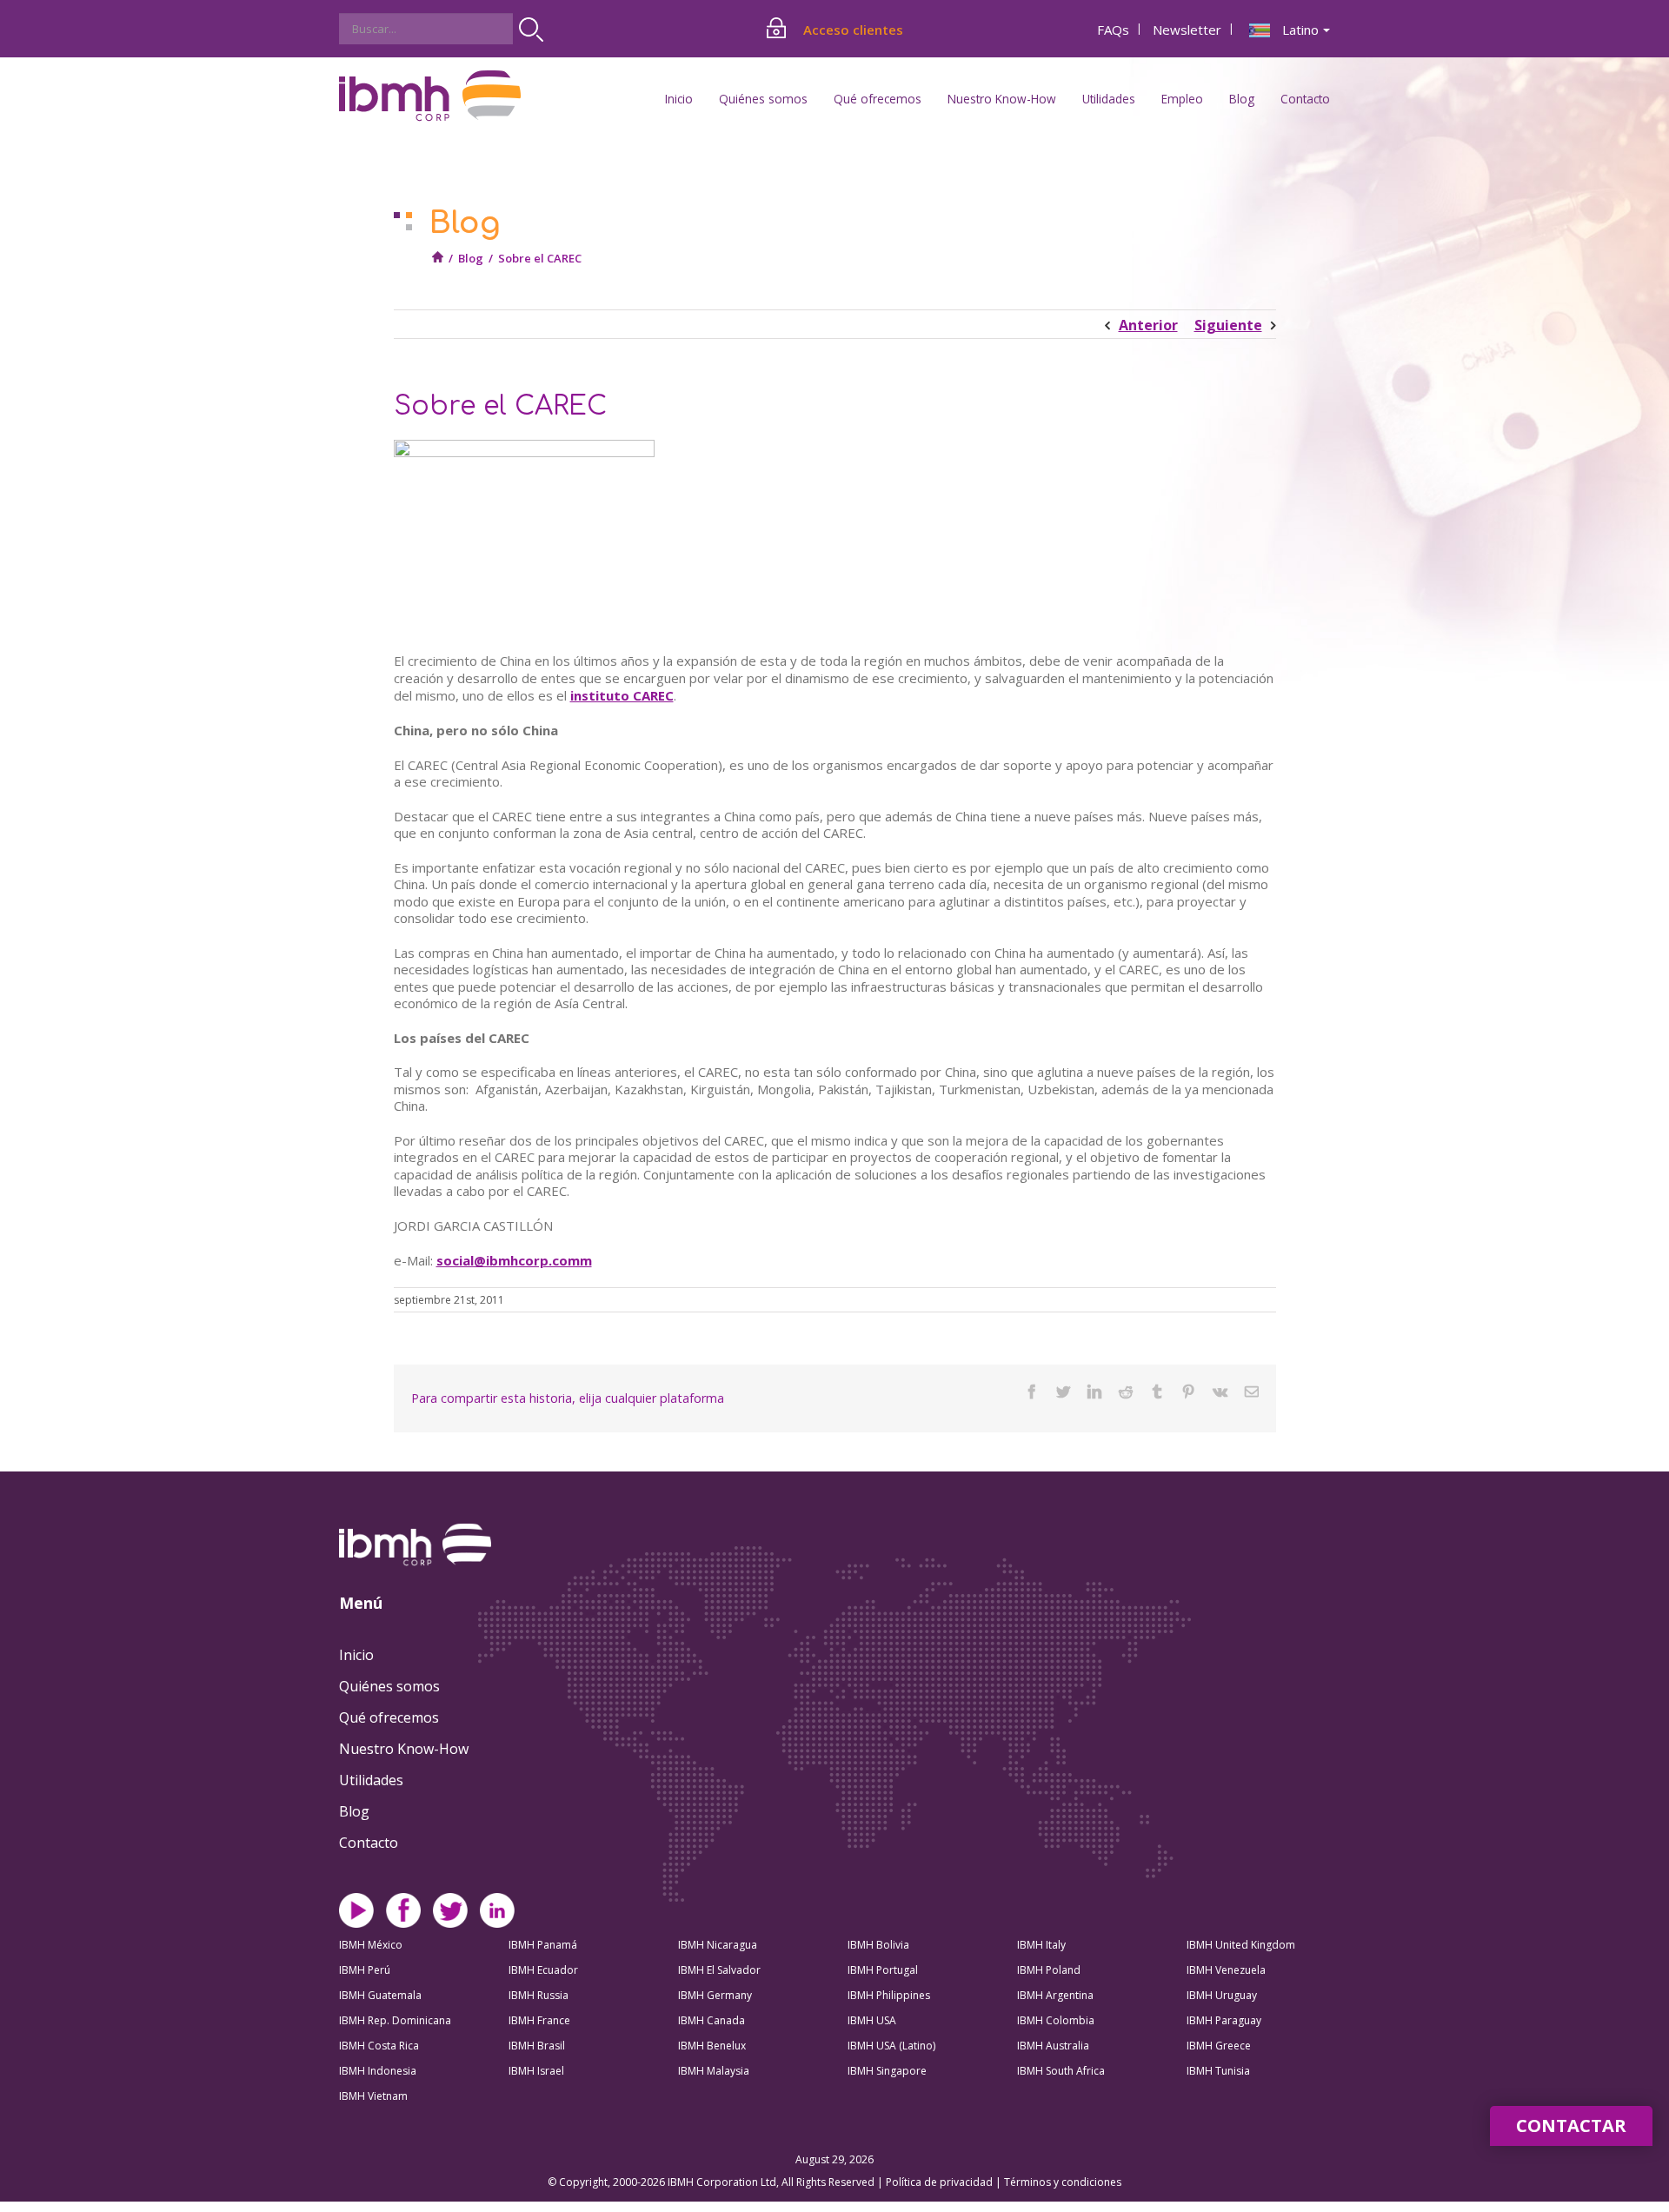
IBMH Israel (536, 2071)
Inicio (679, 99)
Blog (1242, 99)
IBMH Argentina (1055, 1995)
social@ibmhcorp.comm (514, 1260)
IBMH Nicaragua (718, 1945)
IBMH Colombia (1056, 2020)
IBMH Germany (715, 1995)
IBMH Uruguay (1222, 1995)
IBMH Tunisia (1218, 2071)
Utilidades (371, 1780)
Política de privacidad (941, 2182)
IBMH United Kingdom (1241, 1945)
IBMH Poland (1049, 1970)
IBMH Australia (1053, 2046)
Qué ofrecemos (389, 1717)
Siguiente (1228, 325)
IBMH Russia (539, 1995)
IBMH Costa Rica (379, 2046)
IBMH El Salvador (719, 1970)
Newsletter (1187, 30)
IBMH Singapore (887, 2071)
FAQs (1113, 30)
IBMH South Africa (1061, 2071)
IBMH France (539, 2020)
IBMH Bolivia (878, 1945)
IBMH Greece (1219, 2046)
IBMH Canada (711, 2020)
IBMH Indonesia (378, 2071)
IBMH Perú (365, 1970)
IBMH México (371, 1945)
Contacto (1305, 99)
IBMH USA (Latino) (891, 2046)
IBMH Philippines (889, 1995)
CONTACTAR (1571, 2126)
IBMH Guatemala (380, 1995)
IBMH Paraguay (1224, 2020)
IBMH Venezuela (1226, 1970)
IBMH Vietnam (373, 2096)
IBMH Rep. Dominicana (395, 2020)
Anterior (1148, 325)
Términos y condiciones (1063, 2182)
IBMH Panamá (543, 1945)
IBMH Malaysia (714, 2071)
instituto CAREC (622, 695)
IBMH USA (872, 2020)
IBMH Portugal (883, 1970)
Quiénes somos (389, 1686)
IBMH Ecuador (543, 1970)
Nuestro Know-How (404, 1749)
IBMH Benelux (712, 2046)
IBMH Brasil (537, 2046)
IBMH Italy (1041, 1945)
